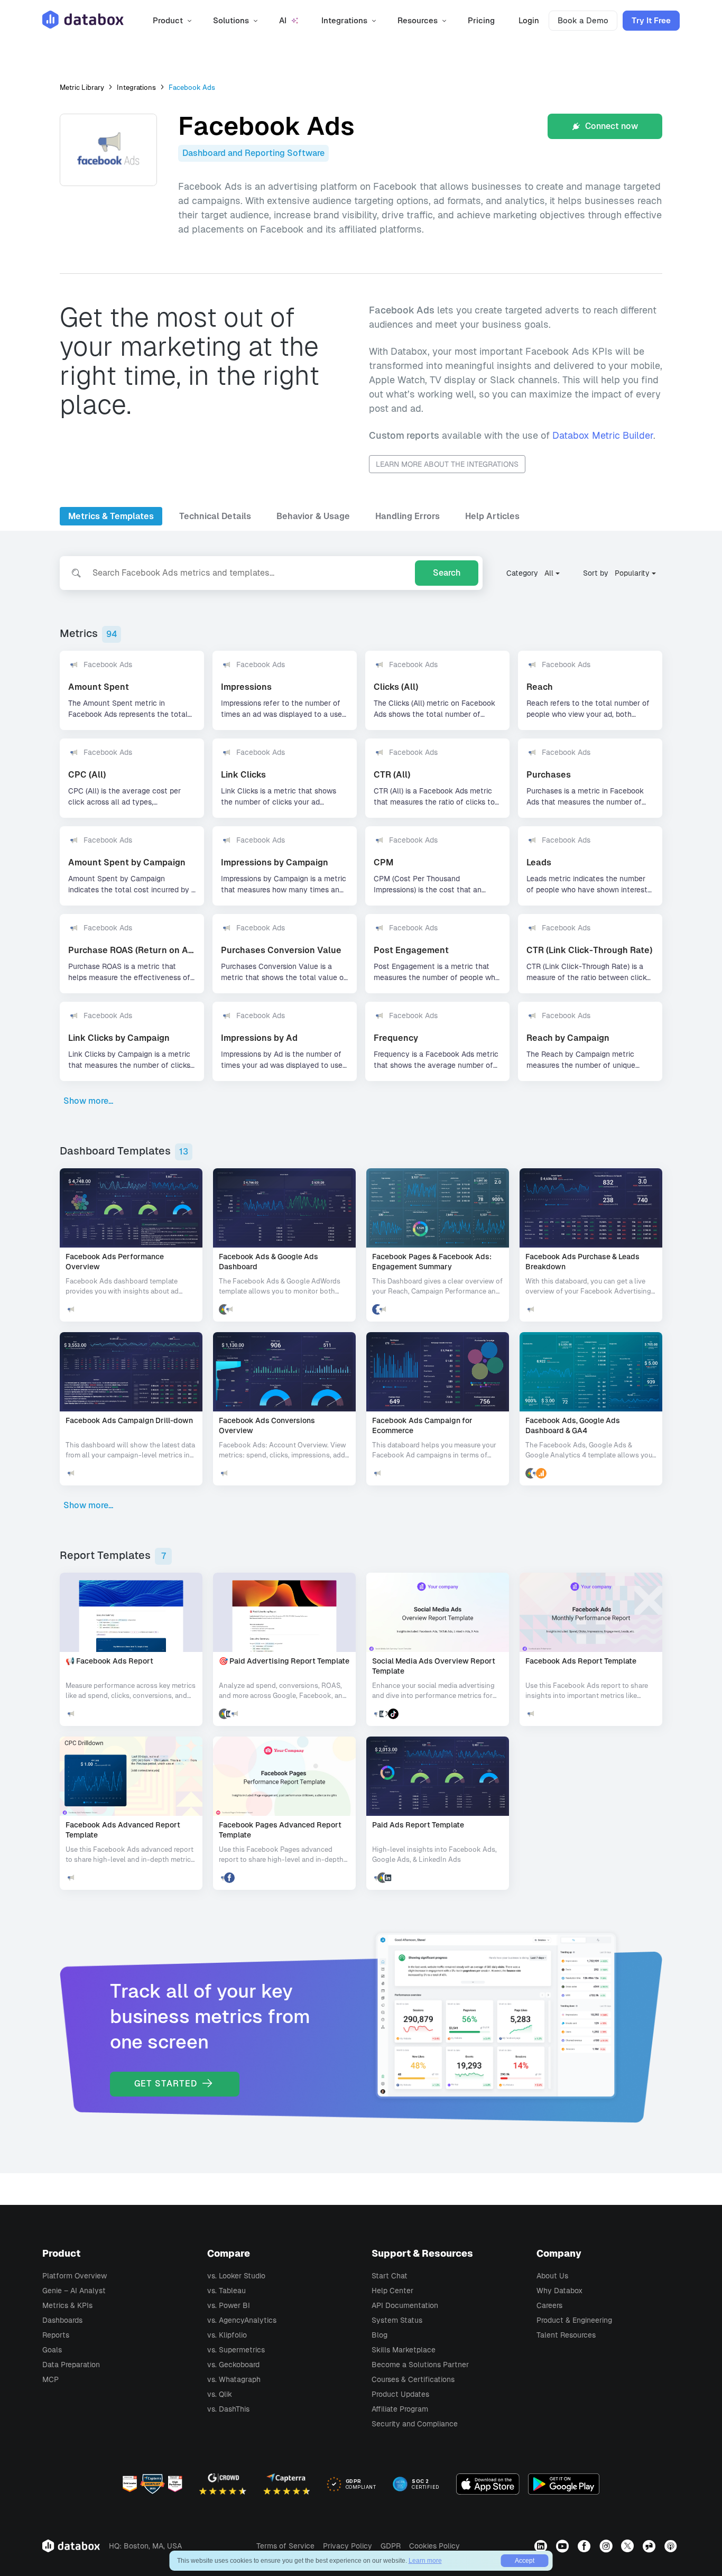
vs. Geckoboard (233, 2365)
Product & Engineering (574, 2320)
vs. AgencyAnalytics (242, 2320)
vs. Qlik (220, 2394)
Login (529, 20)
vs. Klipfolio (227, 2335)
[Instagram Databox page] (607, 2546)
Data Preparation (71, 2365)
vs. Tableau (226, 2291)
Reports (56, 2335)
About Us (552, 2276)
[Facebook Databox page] (585, 2546)
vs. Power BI (229, 2305)
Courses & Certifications (413, 2379)
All (549, 573)
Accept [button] (525, 2561)
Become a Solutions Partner (420, 2365)
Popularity (632, 573)
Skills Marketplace (404, 2350)
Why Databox (559, 2291)
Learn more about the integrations (447, 464)
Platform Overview (75, 2276)
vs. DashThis (228, 2409)
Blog (379, 2335)
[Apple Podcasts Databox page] (672, 2546)
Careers (549, 2305)
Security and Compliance (415, 2424)
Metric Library (82, 87)
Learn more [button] (425, 2561)
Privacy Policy (348, 2546)
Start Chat (390, 2276)
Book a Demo (583, 20)
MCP (50, 2379)
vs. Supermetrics (236, 2350)
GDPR (391, 2546)
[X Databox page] (629, 2546)
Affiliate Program (400, 2409)
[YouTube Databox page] (564, 2546)
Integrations (136, 87)
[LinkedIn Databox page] (542, 2546)
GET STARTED (167, 2084)
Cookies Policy (434, 2546)
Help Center (392, 2291)
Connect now (610, 126)
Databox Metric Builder (603, 435)
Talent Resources (566, 2335)
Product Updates (400, 2394)
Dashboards (62, 2320)
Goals (52, 2350)
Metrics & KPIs (67, 2305)
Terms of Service (285, 2546)
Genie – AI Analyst (74, 2291)
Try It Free (651, 20)
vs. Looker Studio (236, 2276)
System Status (397, 2320)
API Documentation (405, 2305)
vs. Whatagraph (234, 2379)
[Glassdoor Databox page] (650, 2546)
